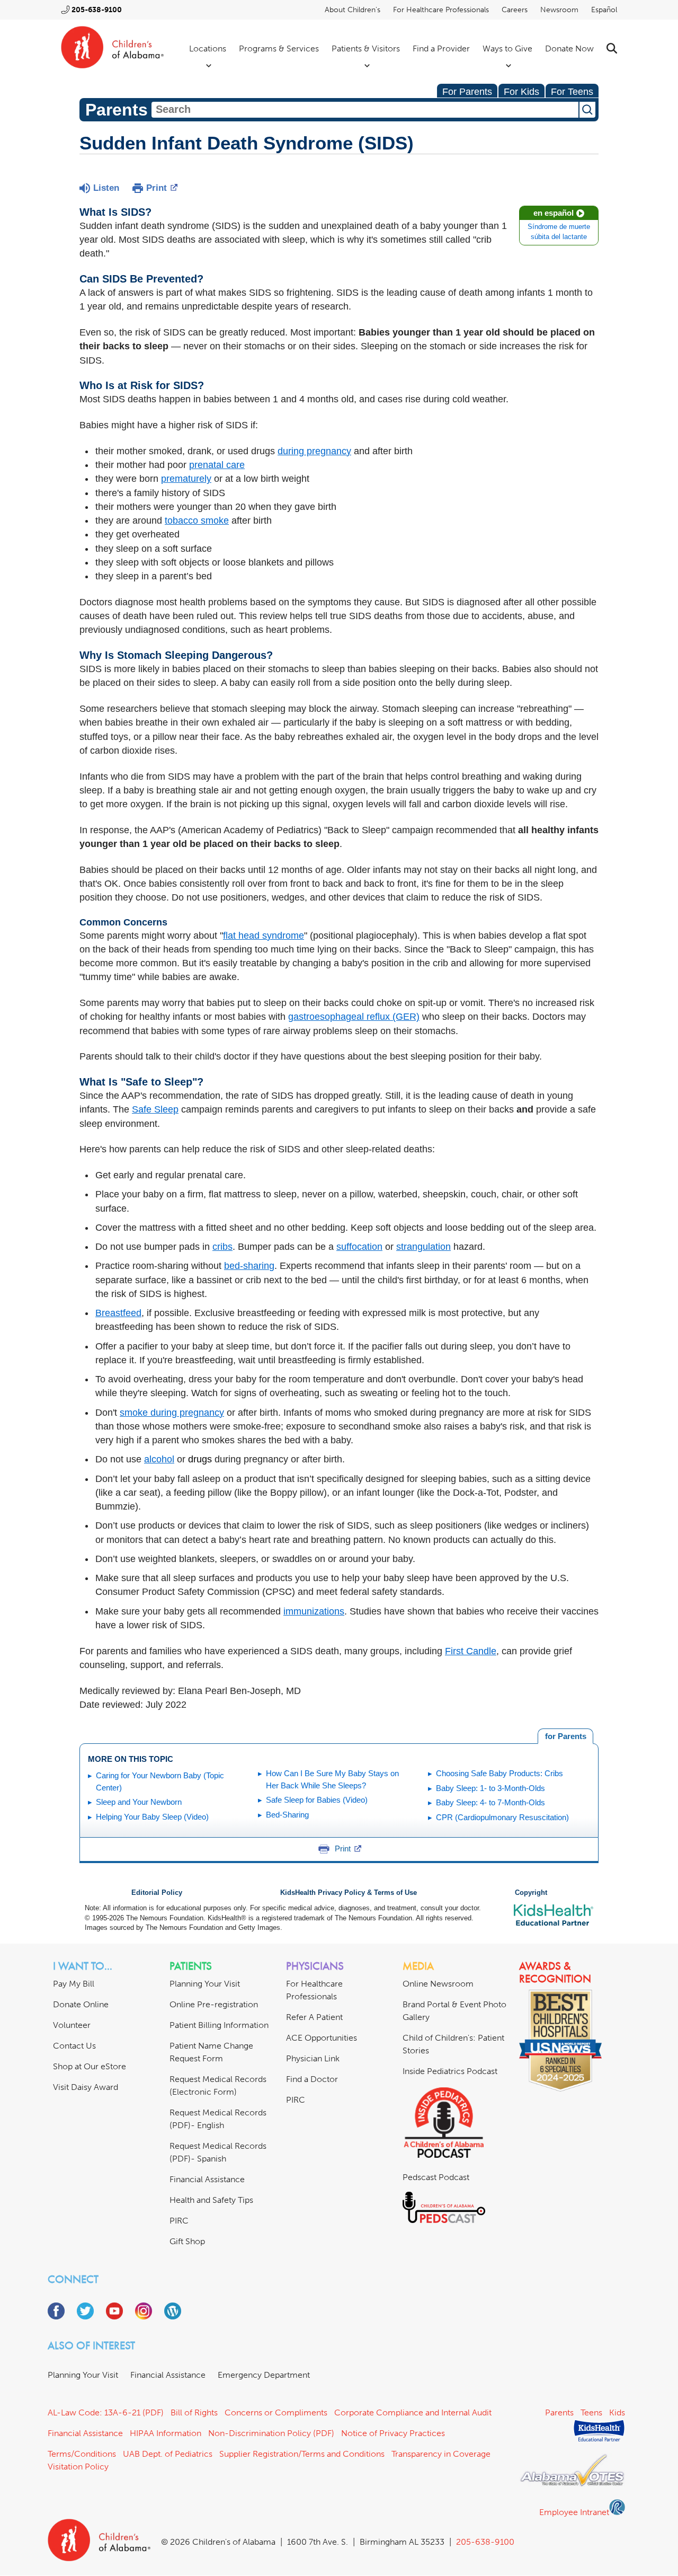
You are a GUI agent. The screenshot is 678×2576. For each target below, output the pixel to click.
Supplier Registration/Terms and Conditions (302, 2454)
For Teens (572, 92)
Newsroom (559, 10)
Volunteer (72, 2025)
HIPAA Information (166, 2433)
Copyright (531, 1893)
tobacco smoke (197, 521)
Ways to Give (507, 48)
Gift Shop (187, 2241)
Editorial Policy (157, 1893)
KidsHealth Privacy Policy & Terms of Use (349, 1893)
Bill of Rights (194, 2412)
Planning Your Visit (205, 1984)
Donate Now (569, 48)
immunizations (314, 1611)
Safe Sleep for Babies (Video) (317, 1800)
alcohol (159, 1459)
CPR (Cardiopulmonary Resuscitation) (502, 1817)
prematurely (186, 479)
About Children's (353, 10)
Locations (208, 48)
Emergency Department (264, 2375)
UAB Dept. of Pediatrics (168, 2454)
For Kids (521, 92)
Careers (515, 10)
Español (604, 10)
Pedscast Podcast (436, 2177)
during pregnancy (314, 451)
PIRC (179, 2221)
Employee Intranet (574, 2512)
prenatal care (217, 465)
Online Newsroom (438, 1984)
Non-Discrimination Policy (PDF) (271, 2433)
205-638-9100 (97, 10)
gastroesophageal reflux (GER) (354, 1017)
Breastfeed (118, 1313)
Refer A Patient (314, 2017)
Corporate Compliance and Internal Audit (413, 2412)
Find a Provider (441, 48)
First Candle (471, 1651)
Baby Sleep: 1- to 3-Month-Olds (490, 1788)
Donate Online (81, 2004)
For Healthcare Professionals (441, 10)
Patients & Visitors (366, 48)
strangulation (423, 1247)
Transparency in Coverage (441, 2454)
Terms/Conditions (82, 2454)
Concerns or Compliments (276, 2412)
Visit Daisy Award (86, 2087)
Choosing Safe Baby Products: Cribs (499, 1773)
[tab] (565, 1736)
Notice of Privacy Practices (393, 2433)
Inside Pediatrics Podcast (450, 2071)
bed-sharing (249, 1266)
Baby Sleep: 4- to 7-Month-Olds (490, 1802)
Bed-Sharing (287, 1815)
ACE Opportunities (322, 2038)
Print (157, 188)
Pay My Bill (74, 1984)
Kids (617, 2412)
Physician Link (313, 2058)
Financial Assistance (207, 2179)
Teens (591, 2412)
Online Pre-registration (214, 2004)
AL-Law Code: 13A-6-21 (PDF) (106, 2412)
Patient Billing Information (219, 2025)
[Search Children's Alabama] (612, 48)
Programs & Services (279, 48)
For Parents (467, 92)
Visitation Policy (78, 2467)
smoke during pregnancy (172, 1413)
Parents (559, 2412)
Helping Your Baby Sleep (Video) (152, 1817)
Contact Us (74, 2046)
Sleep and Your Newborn (139, 1802)
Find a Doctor (312, 2079)
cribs (222, 1247)
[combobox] (365, 110)
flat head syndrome (264, 936)
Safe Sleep (155, 1109)
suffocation (359, 1247)
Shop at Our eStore (90, 2066)
